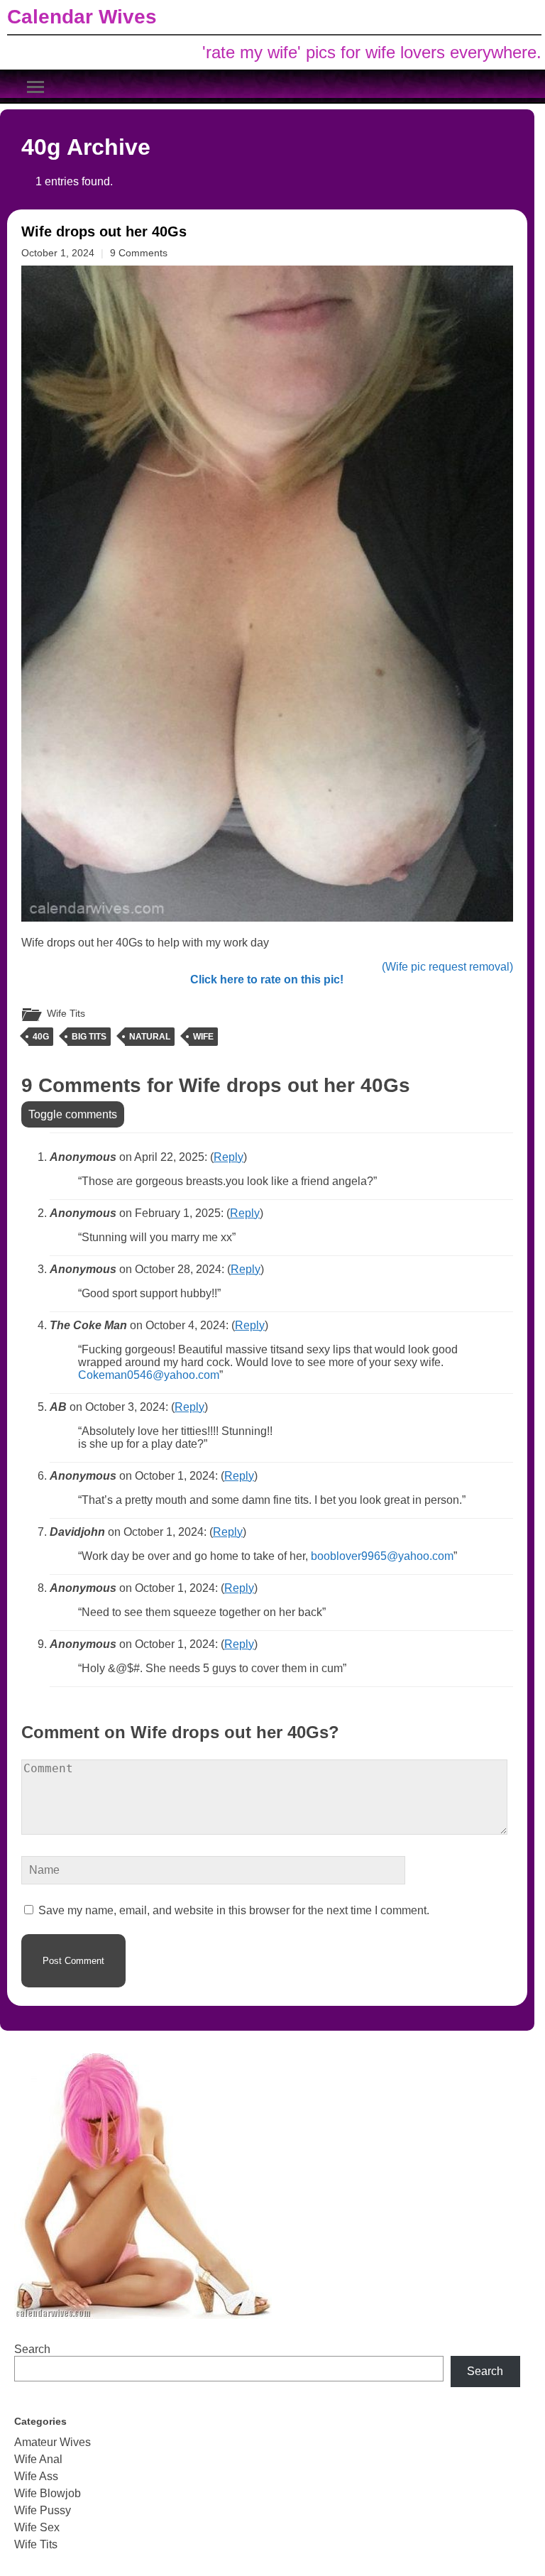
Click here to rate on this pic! (267, 979)
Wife (203, 1037)
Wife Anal (38, 2459)
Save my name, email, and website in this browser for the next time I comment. (234, 1910)
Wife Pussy (43, 2510)
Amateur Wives (53, 2442)
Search (32, 2349)
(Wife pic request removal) (447, 967)
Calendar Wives (82, 17)
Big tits (89, 1037)
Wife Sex (37, 2527)
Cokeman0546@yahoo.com (149, 1375)
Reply (229, 1157)
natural (150, 1037)
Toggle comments (73, 1114)
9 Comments (139, 253)
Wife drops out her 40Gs (104, 231)
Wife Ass (36, 2476)
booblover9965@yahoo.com (382, 1556)
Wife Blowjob (48, 2493)
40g (41, 1037)
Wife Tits (66, 1013)
